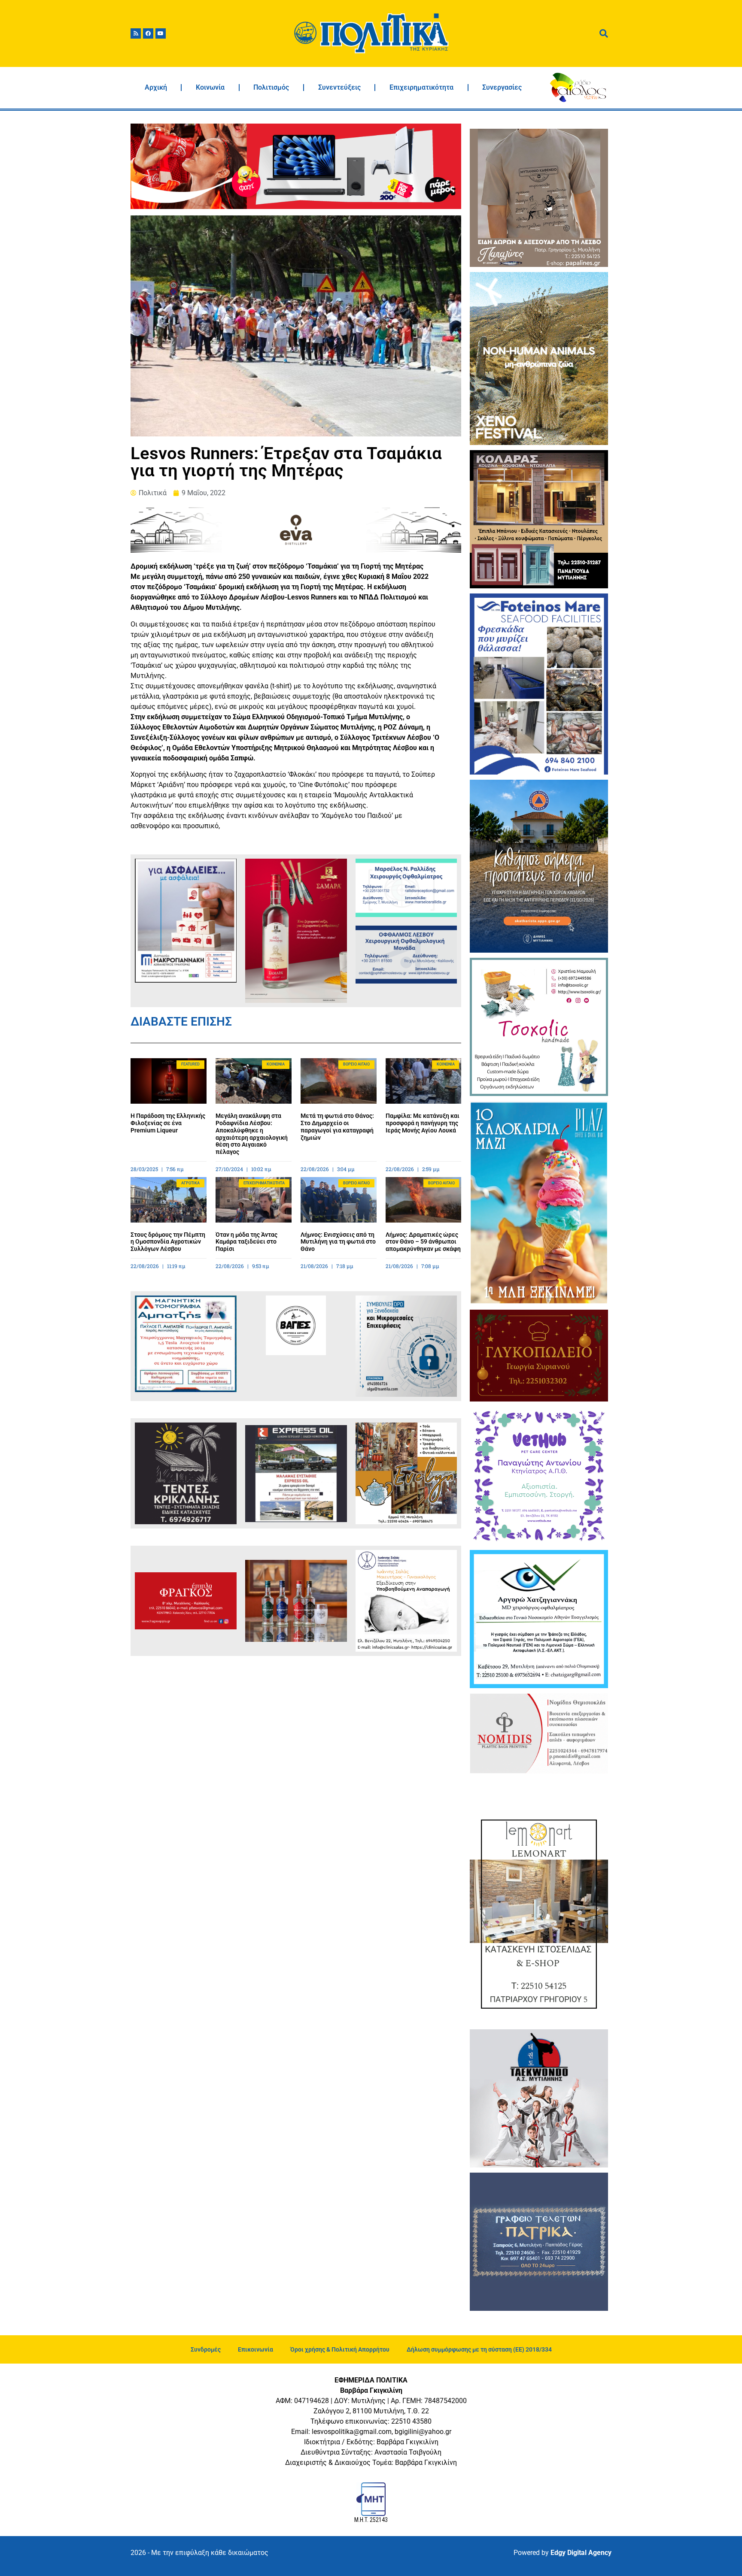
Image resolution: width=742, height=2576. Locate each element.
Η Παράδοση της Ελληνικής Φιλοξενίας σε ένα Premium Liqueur (168, 1123)
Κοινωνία (210, 87)
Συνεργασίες (502, 87)
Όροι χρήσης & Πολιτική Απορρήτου (340, 2349)
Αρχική (156, 87)
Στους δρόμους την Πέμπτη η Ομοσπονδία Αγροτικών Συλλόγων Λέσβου (168, 1242)
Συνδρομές (206, 2349)
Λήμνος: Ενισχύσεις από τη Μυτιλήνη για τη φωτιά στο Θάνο (338, 1242)
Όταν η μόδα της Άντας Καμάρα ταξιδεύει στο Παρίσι (246, 1242)
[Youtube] (161, 33)
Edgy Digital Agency (581, 2553)
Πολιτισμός (271, 87)
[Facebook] (148, 33)
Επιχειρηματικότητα (421, 87)
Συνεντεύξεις (339, 87)
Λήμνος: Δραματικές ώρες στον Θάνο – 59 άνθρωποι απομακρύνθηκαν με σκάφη (423, 1242)
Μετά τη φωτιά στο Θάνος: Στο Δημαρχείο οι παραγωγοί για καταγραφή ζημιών (337, 1126)
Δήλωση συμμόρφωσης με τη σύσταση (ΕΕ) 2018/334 (479, 2349)
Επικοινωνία (255, 2349)
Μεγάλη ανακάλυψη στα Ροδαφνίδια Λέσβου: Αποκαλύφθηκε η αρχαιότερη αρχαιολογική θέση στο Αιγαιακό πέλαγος (252, 1134)
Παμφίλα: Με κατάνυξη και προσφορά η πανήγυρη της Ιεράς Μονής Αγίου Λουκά (423, 1123)
